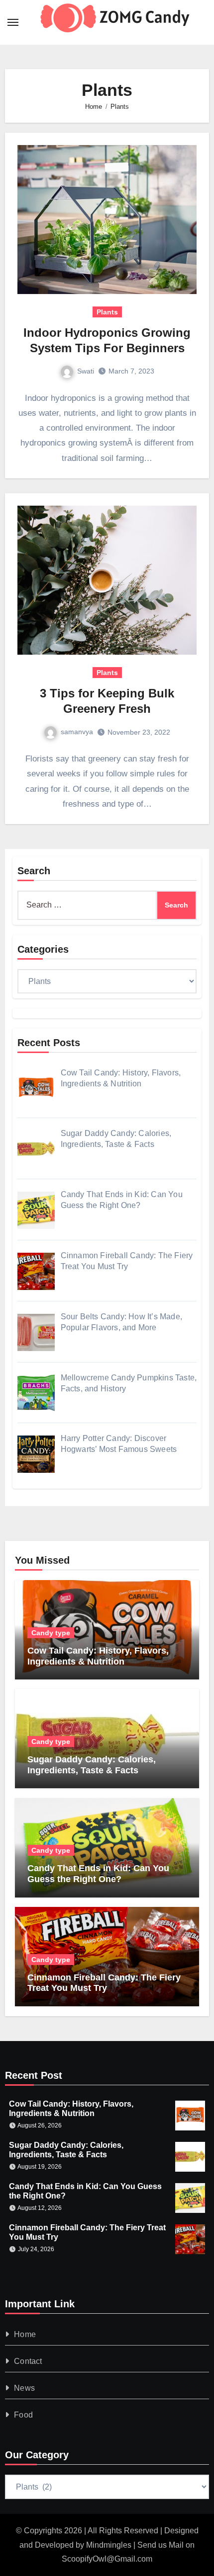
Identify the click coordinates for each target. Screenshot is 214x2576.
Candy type (51, 1633)
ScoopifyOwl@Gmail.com (107, 2559)
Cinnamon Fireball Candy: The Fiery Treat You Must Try (104, 1983)
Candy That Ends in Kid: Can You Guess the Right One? (98, 1874)
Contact (28, 2361)
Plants (107, 312)
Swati (86, 371)
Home (25, 2334)
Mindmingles (109, 2545)
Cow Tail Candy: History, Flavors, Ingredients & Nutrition (98, 1656)
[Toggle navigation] (13, 22)
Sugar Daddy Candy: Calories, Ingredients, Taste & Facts (92, 1765)
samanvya (77, 732)
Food (23, 2415)
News (24, 2388)
